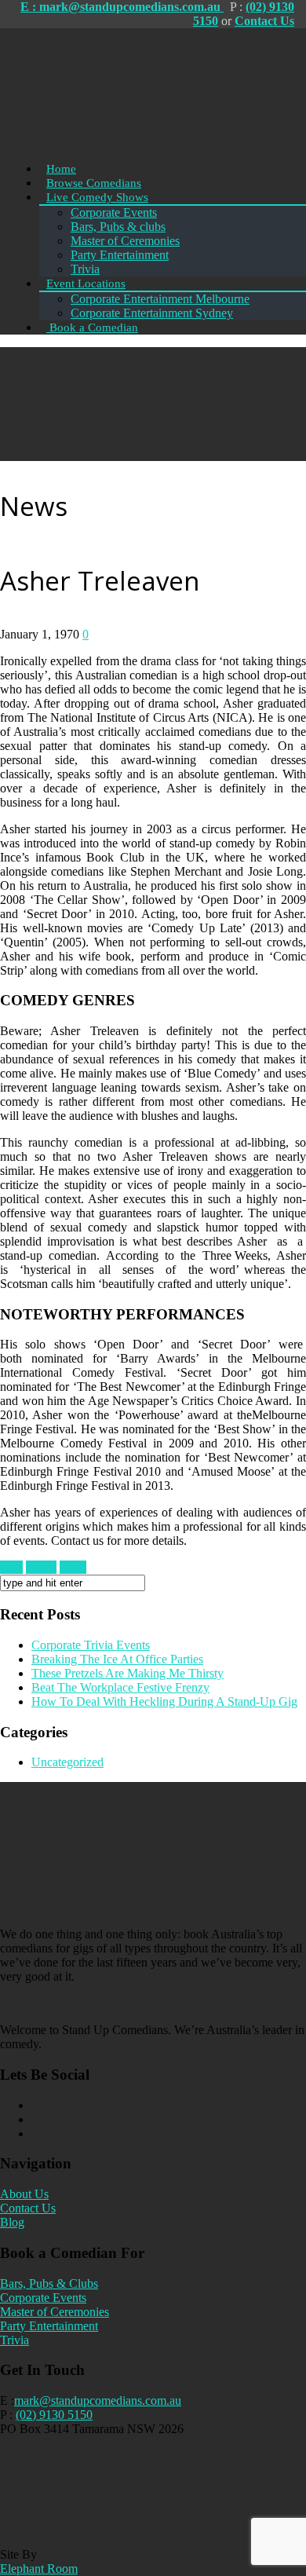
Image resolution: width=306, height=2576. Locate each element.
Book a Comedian (92, 327)
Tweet (41, 1567)
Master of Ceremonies (55, 2312)
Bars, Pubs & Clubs (49, 2283)
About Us (24, 2194)
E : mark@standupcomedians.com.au (122, 7)
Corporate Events (114, 212)
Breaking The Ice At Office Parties (117, 1659)
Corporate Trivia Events (91, 1645)
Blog (12, 2222)
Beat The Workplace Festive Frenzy (120, 1687)
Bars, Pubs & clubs (118, 227)
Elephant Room (39, 2569)
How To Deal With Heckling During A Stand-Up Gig (164, 1701)
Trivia (15, 2340)
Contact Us (264, 21)
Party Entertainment (49, 2326)
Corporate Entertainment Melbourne (160, 299)
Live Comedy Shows (97, 197)
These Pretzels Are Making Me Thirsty (127, 1673)
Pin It (73, 1567)
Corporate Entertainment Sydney (152, 313)
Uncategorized (67, 1762)
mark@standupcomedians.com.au (98, 2400)
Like (11, 1567)
